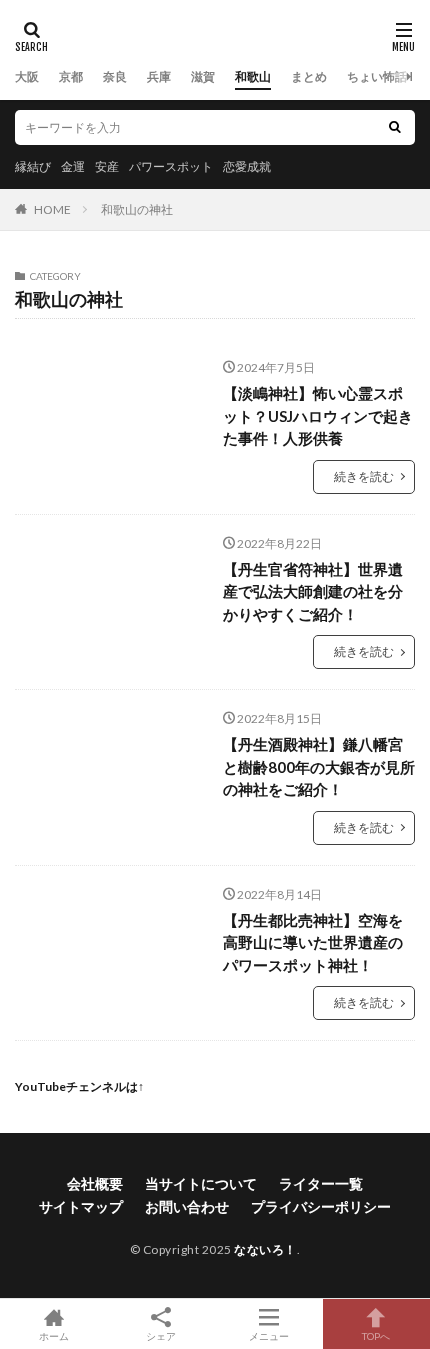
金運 (73, 166)
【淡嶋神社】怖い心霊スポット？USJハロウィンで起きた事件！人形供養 (318, 415)
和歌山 (253, 76)
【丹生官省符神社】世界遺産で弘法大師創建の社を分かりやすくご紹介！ (313, 591)
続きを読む (364, 476)
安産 (107, 166)
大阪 (27, 76)
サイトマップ (81, 1206)
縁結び (33, 166)
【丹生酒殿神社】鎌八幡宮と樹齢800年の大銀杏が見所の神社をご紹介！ (319, 766)
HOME (52, 209)
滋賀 (203, 76)
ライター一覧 (321, 1183)
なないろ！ (265, 1249)
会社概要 (95, 1183)
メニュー (269, 1335)
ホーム (54, 1335)
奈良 (115, 76)
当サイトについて (201, 1183)
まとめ (309, 76)
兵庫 (159, 76)
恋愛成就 (247, 166)
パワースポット (171, 166)
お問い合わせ (187, 1206)
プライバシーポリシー (321, 1206)
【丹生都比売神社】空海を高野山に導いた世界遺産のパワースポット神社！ (313, 942)
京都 (71, 76)
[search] (395, 127)
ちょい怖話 (377, 76)
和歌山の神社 (137, 209)
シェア (161, 1336)
